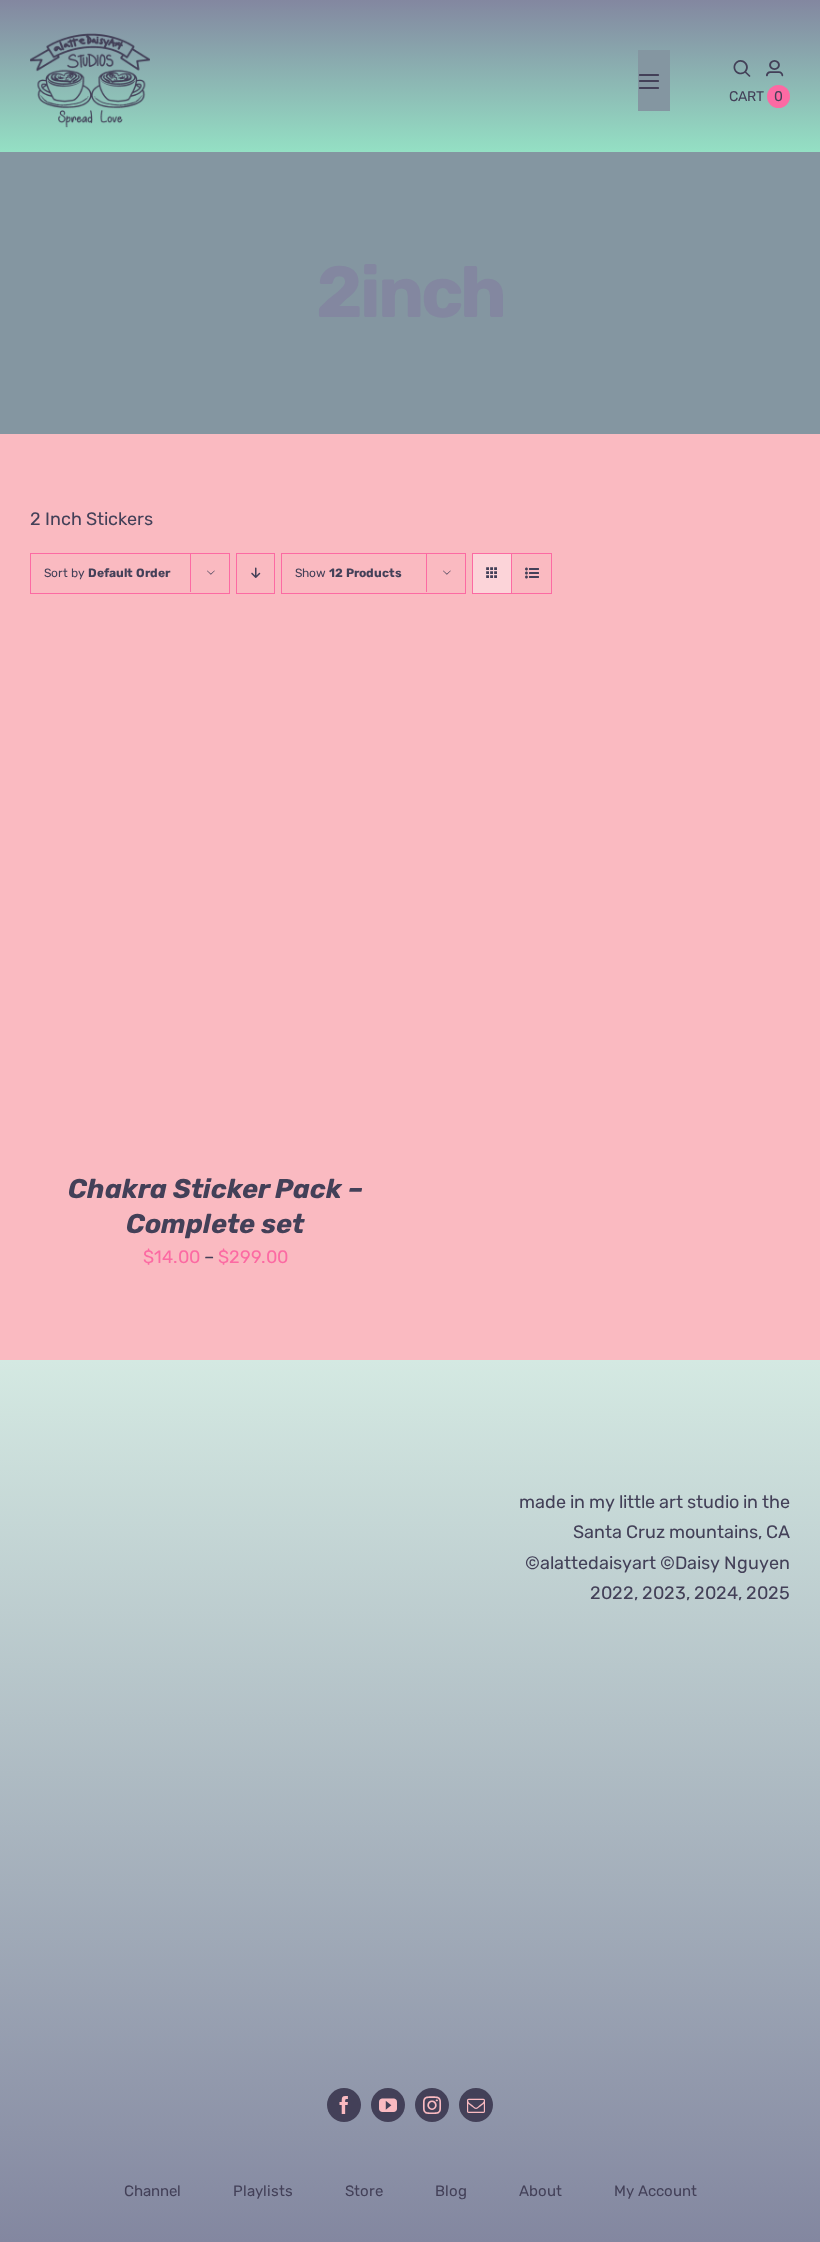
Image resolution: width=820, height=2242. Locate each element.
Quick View (299, 904)
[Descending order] (255, 573)
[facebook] (344, 2105)
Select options (151, 904)
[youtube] (388, 2105)
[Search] (742, 68)
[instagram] (432, 2105)
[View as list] (531, 573)
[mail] (476, 2105)
